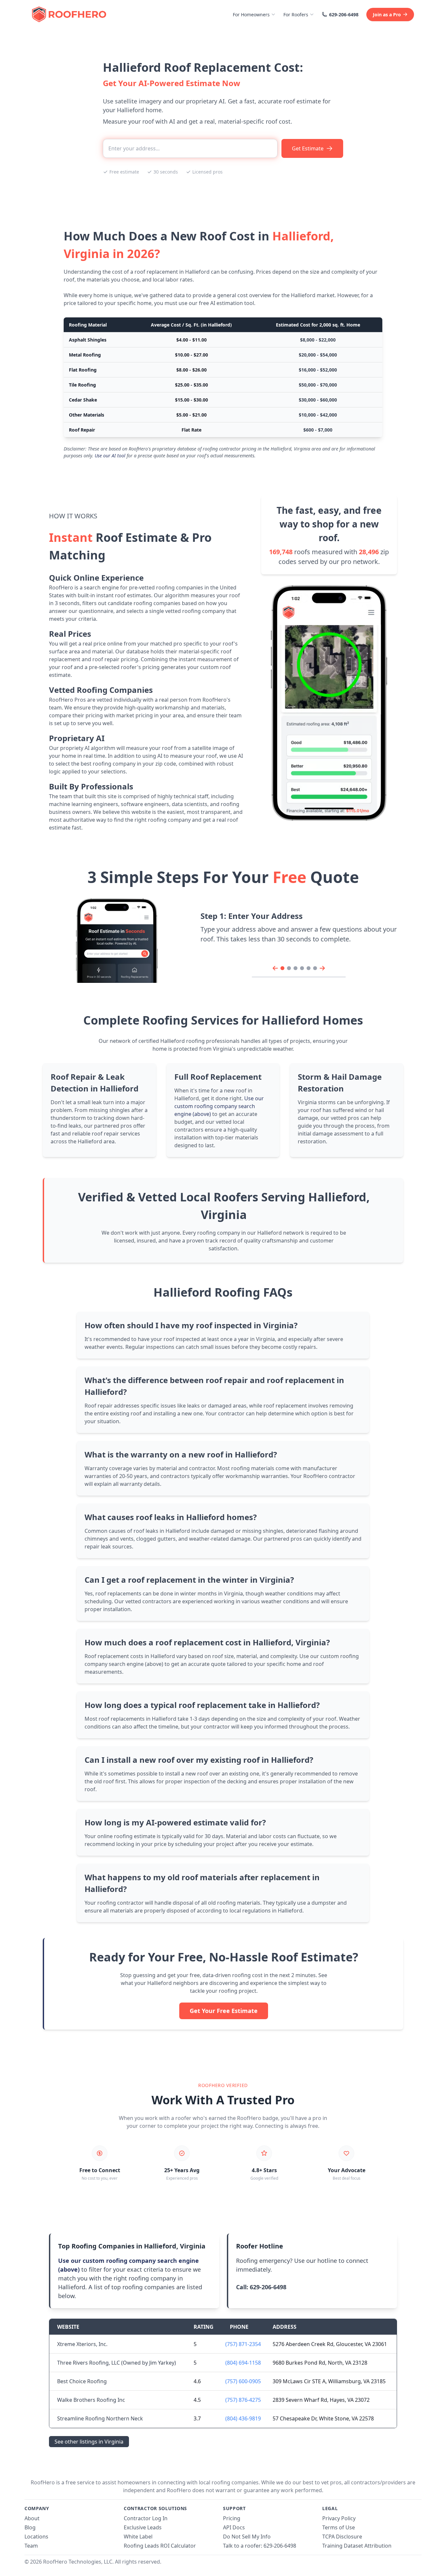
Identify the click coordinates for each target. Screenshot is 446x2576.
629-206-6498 (344, 15)
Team (31, 2546)
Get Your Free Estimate (224, 2011)
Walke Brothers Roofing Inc (91, 2400)
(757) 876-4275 (243, 2400)
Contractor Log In (146, 2518)
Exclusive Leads (143, 2527)
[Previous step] (275, 968)
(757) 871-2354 (243, 2344)
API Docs (234, 2527)
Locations (36, 2537)
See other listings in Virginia (89, 2442)
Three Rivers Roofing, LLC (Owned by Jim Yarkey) (117, 2363)
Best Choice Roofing (82, 2381)
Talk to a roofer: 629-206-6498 (260, 2546)
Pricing (232, 2518)
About (32, 2518)
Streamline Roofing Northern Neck (100, 2418)
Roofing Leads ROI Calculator (160, 2546)
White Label (138, 2537)
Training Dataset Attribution (357, 2546)
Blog (30, 2527)
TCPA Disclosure (342, 2537)
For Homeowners (251, 15)
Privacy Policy (339, 2518)
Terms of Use (339, 2527)
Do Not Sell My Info (247, 2537)
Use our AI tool (110, 456)
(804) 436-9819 (243, 2418)
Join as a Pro (387, 15)
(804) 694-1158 (243, 2363)
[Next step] (322, 968)
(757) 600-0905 (243, 2381)
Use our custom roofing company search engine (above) (219, 1106)
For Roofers (296, 15)
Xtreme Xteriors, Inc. (82, 2344)
